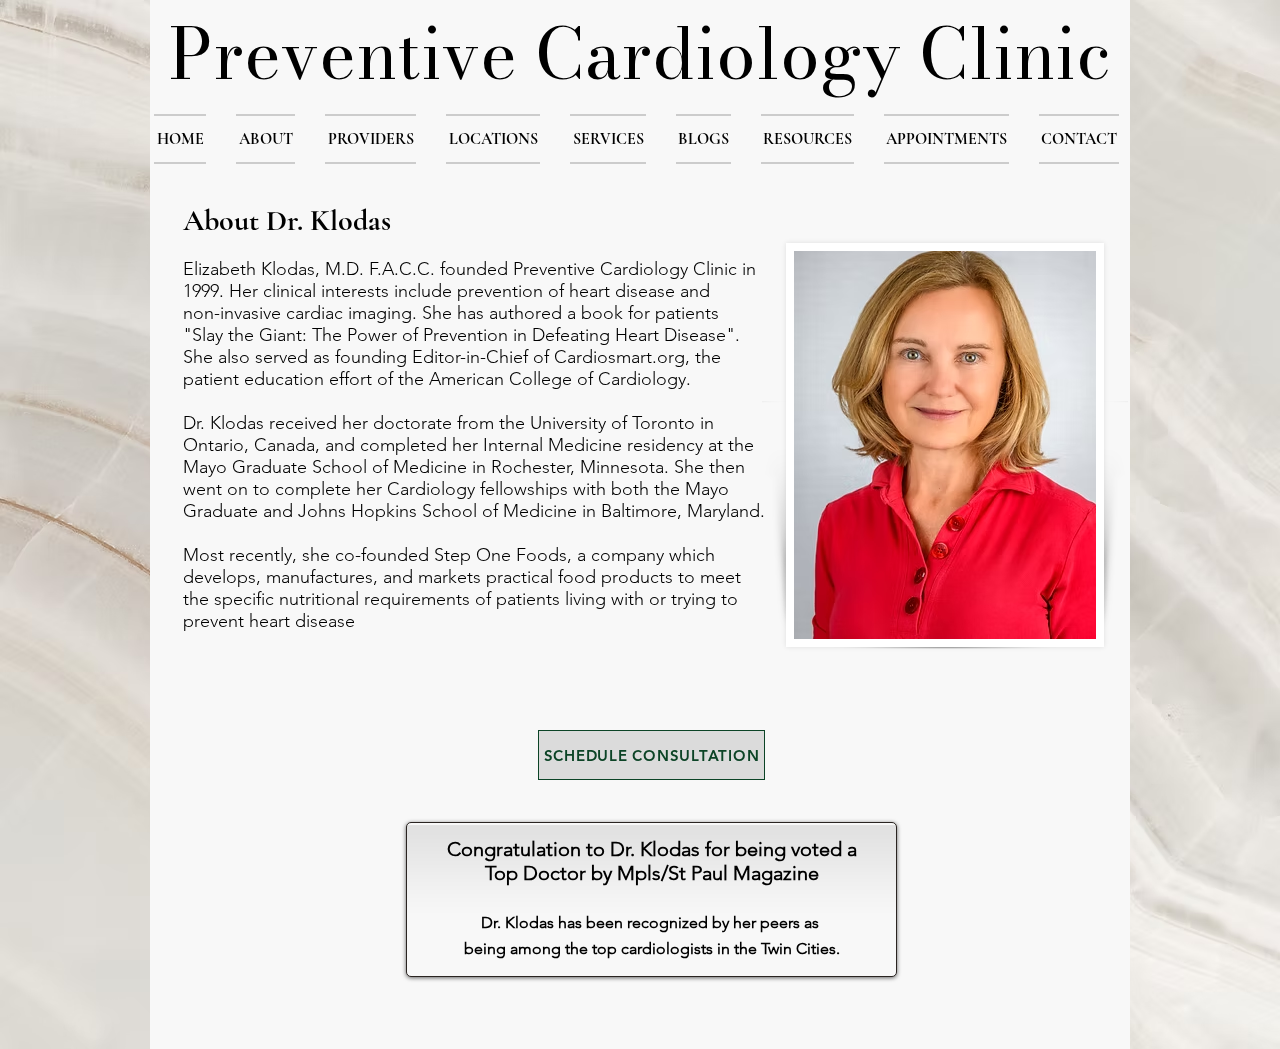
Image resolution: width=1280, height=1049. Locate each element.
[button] (265, 139)
